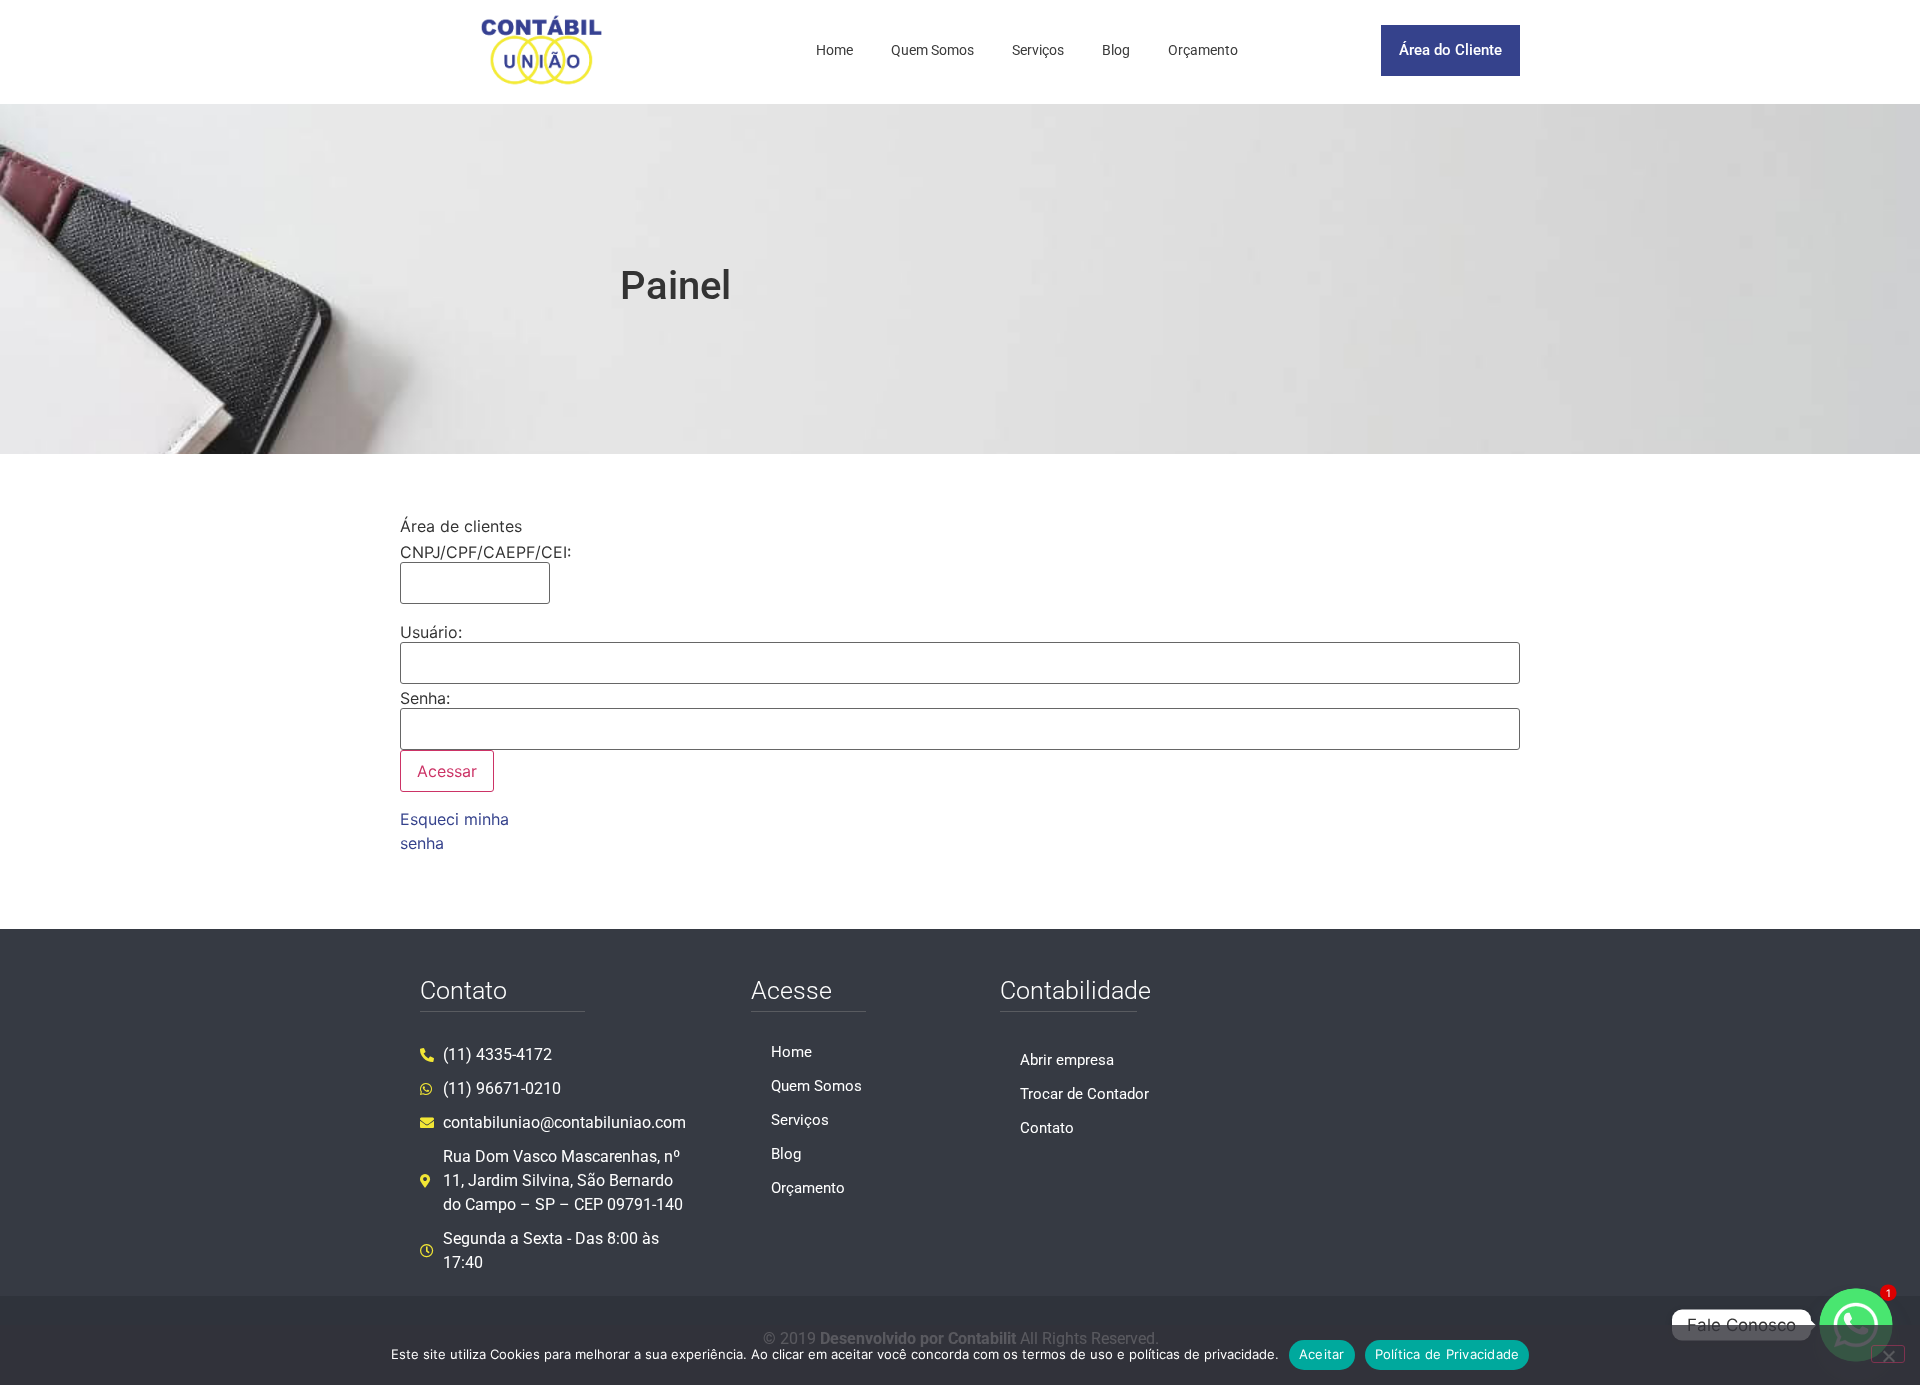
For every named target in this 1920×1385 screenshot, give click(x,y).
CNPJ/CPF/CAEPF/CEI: (485, 552)
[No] (1888, 1354)
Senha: (425, 698)
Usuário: (431, 632)
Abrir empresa (1067, 1060)
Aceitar (1322, 1354)
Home (834, 50)
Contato (1047, 1128)
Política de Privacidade (1447, 1354)
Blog (1116, 50)
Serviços (1038, 50)
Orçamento (1203, 50)
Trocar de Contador (1084, 1094)
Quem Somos (932, 50)
